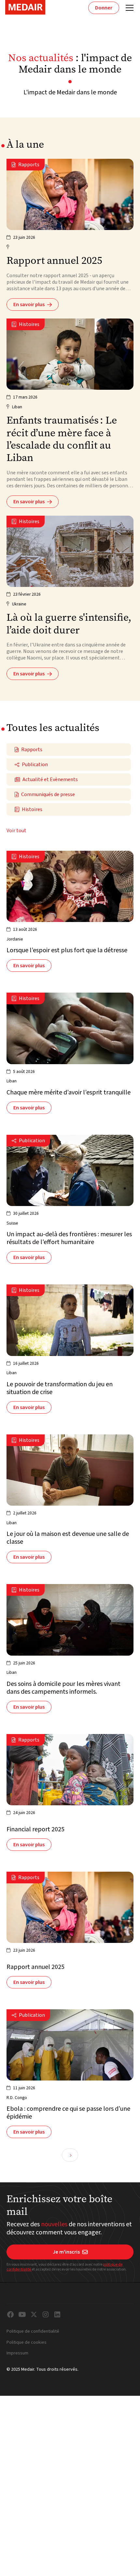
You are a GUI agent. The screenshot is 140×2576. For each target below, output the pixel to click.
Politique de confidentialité (33, 2332)
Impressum (17, 2353)
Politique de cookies (27, 2343)
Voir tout (16, 831)
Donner (104, 8)
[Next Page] (70, 2155)
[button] (128, 8)
